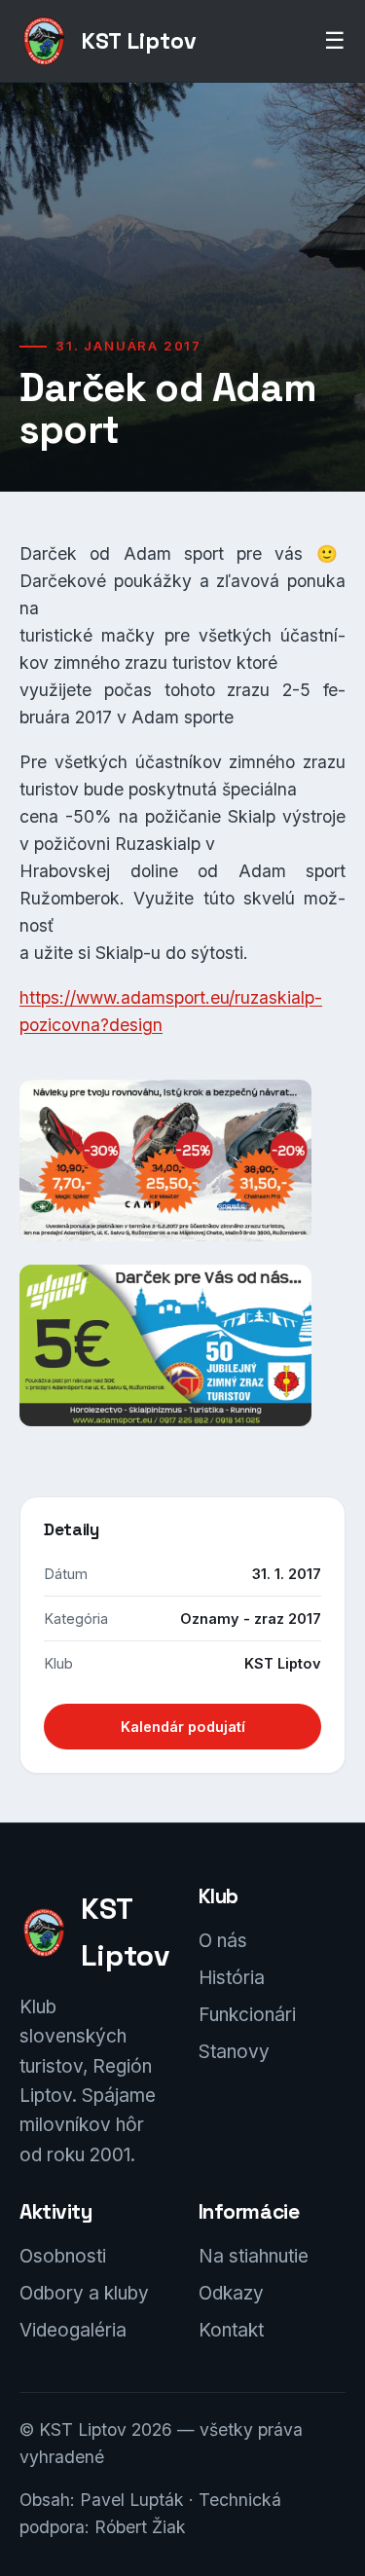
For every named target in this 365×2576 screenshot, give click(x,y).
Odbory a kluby (84, 2293)
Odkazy (231, 2293)
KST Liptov (139, 41)
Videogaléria (73, 2330)
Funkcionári (247, 2015)
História (232, 1978)
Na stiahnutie (254, 2256)
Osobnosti (63, 2256)
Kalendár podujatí (183, 1727)
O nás (223, 1941)
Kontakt (231, 2330)
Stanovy (234, 2052)
